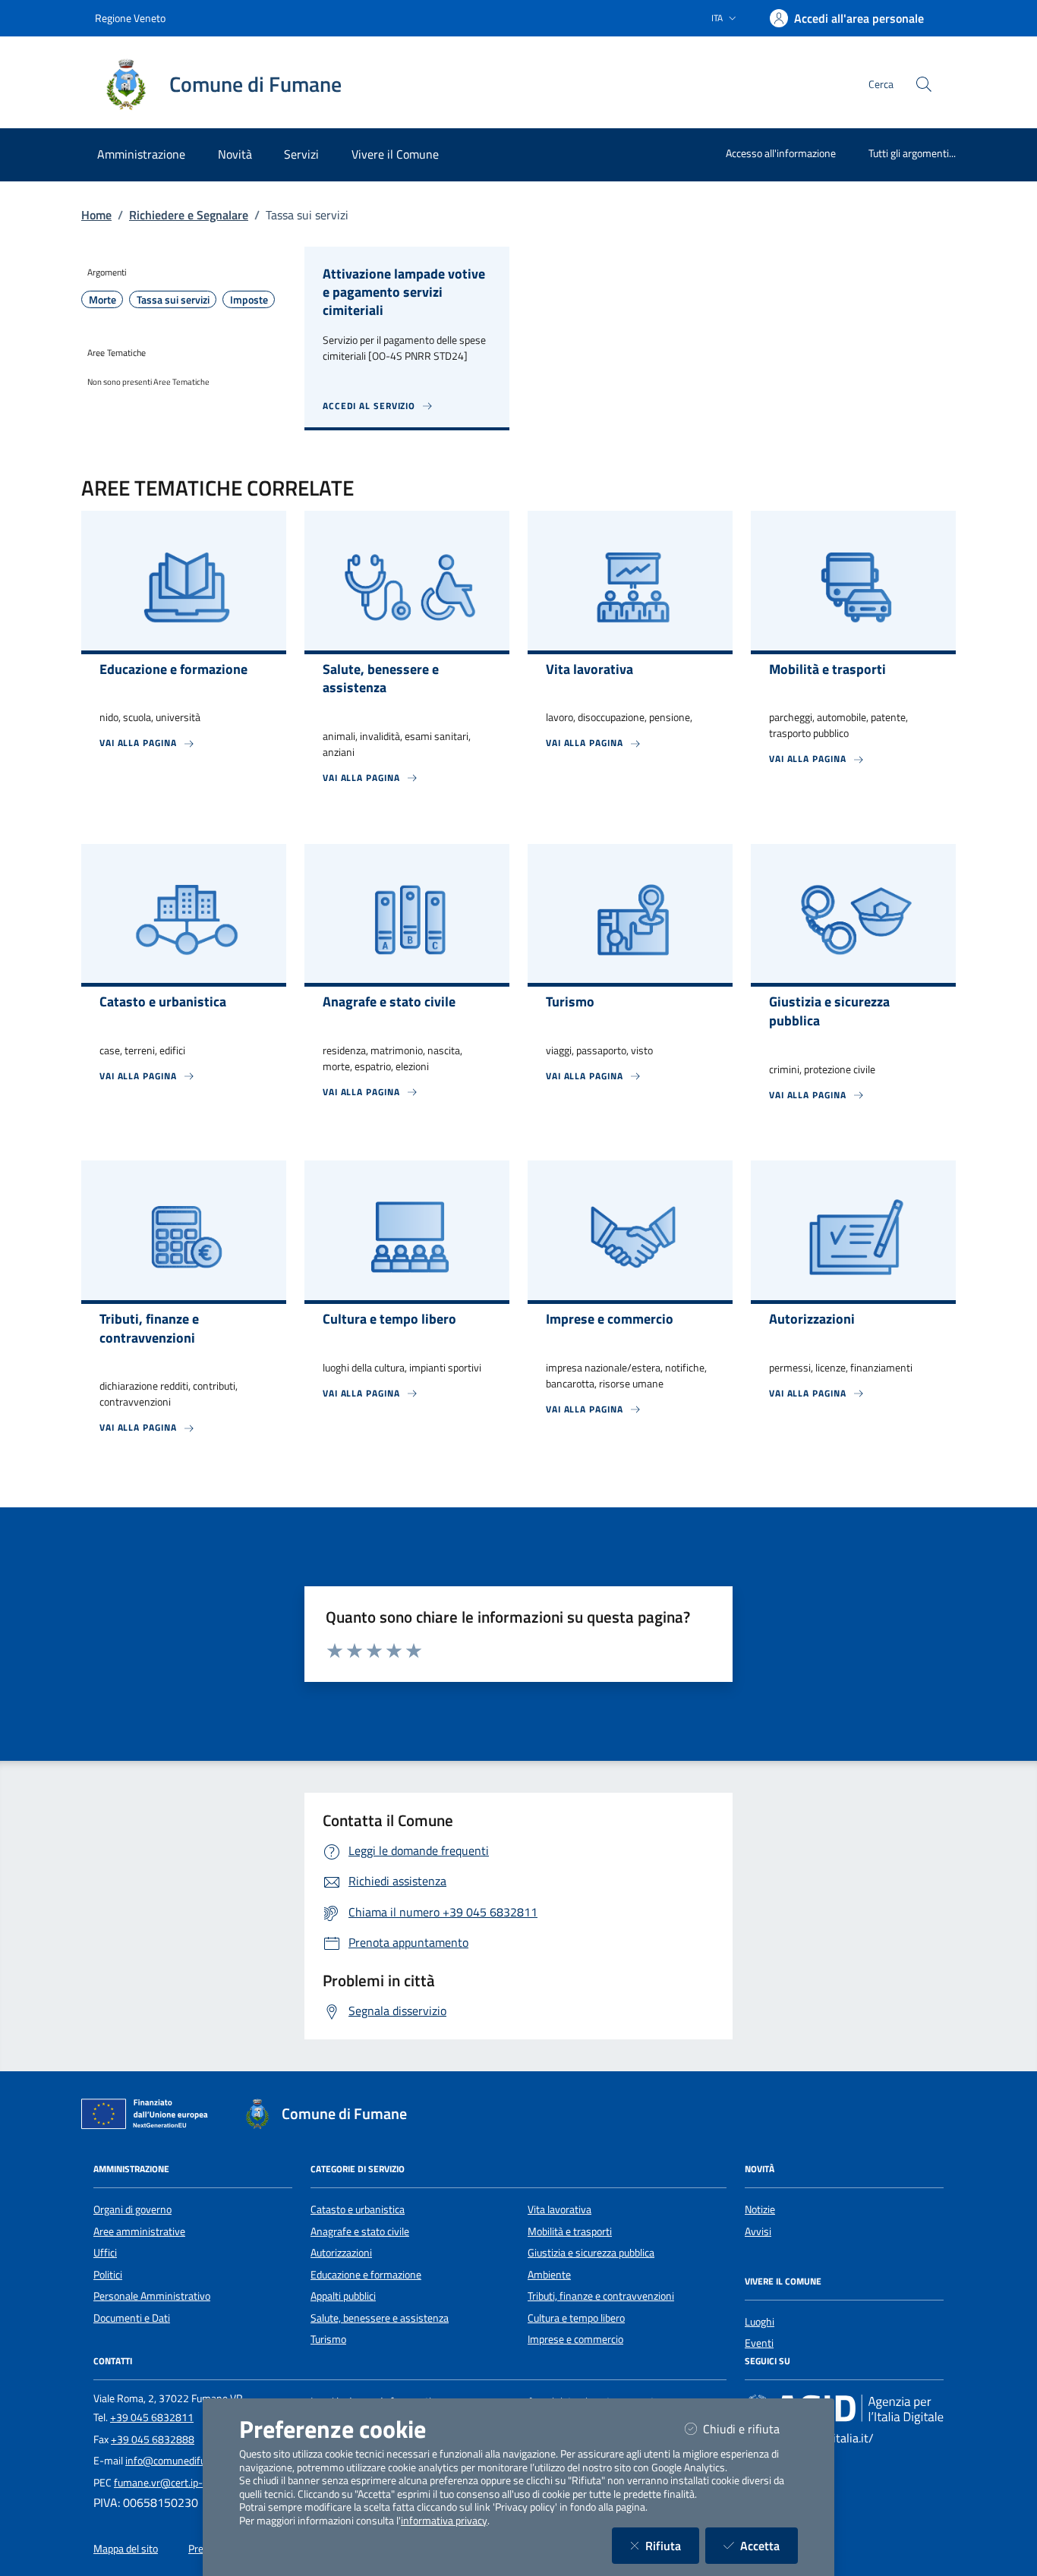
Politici (108, 2275)
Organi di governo (132, 2209)
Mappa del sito (126, 2549)
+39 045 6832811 (152, 2417)
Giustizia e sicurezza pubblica (591, 2253)
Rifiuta (672, 2545)
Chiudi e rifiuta (750, 2428)
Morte (102, 300)
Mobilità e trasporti (570, 2231)
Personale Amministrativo (152, 2296)
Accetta (769, 2545)
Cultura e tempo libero (576, 2318)
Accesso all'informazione (781, 153)
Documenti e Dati (132, 2318)
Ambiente (549, 2275)
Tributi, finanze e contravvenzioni (601, 2296)
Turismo (328, 2339)
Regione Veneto (130, 18)
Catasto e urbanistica (358, 2209)
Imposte (249, 300)
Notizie (760, 2209)
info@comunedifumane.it (183, 2461)
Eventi (759, 2343)
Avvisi (758, 2231)
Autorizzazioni (341, 2253)
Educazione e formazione (366, 2275)
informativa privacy (444, 2521)
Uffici (105, 2253)
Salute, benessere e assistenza (380, 2318)
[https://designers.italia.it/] (844, 2409)
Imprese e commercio (575, 2339)
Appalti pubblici (343, 2296)
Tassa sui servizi (173, 300)
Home (96, 215)
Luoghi (760, 2322)
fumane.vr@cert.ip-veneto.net (183, 2483)
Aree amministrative (139, 2231)
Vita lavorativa (559, 2209)
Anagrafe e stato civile (360, 2231)
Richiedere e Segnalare (189, 215)
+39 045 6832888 (153, 2439)
